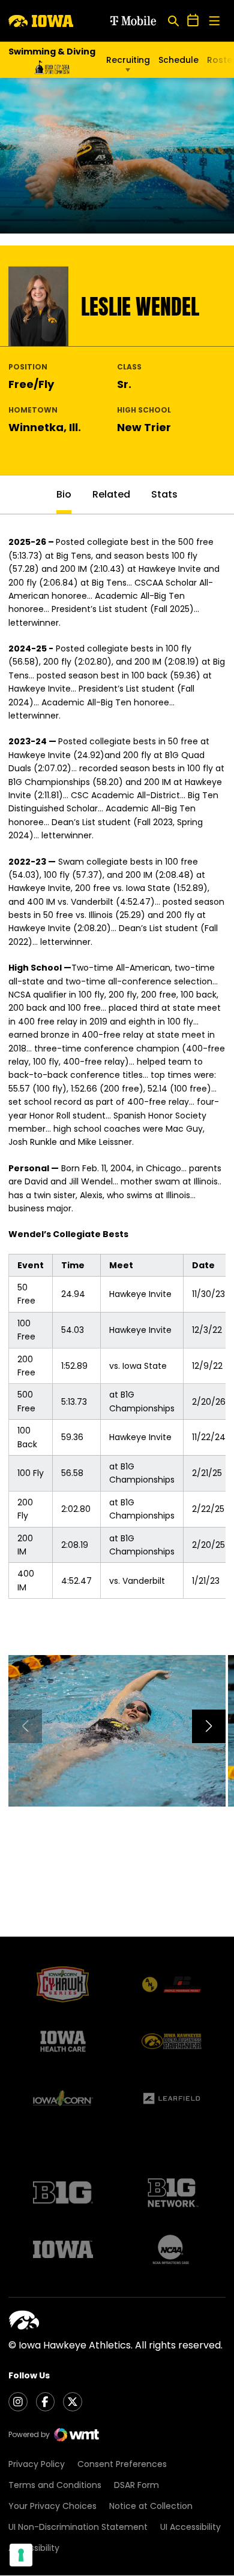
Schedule (178, 60)
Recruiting (128, 60)
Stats (164, 494)
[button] (209, 1726)
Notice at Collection (151, 2506)
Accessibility (34, 2548)
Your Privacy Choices (52, 2506)
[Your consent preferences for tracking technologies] (21, 2555)
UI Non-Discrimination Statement (78, 2527)
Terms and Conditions (55, 2485)
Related (111, 494)
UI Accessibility (190, 2527)
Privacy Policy (37, 2464)
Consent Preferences (122, 2464)
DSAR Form (136, 2485)
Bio (64, 494)
